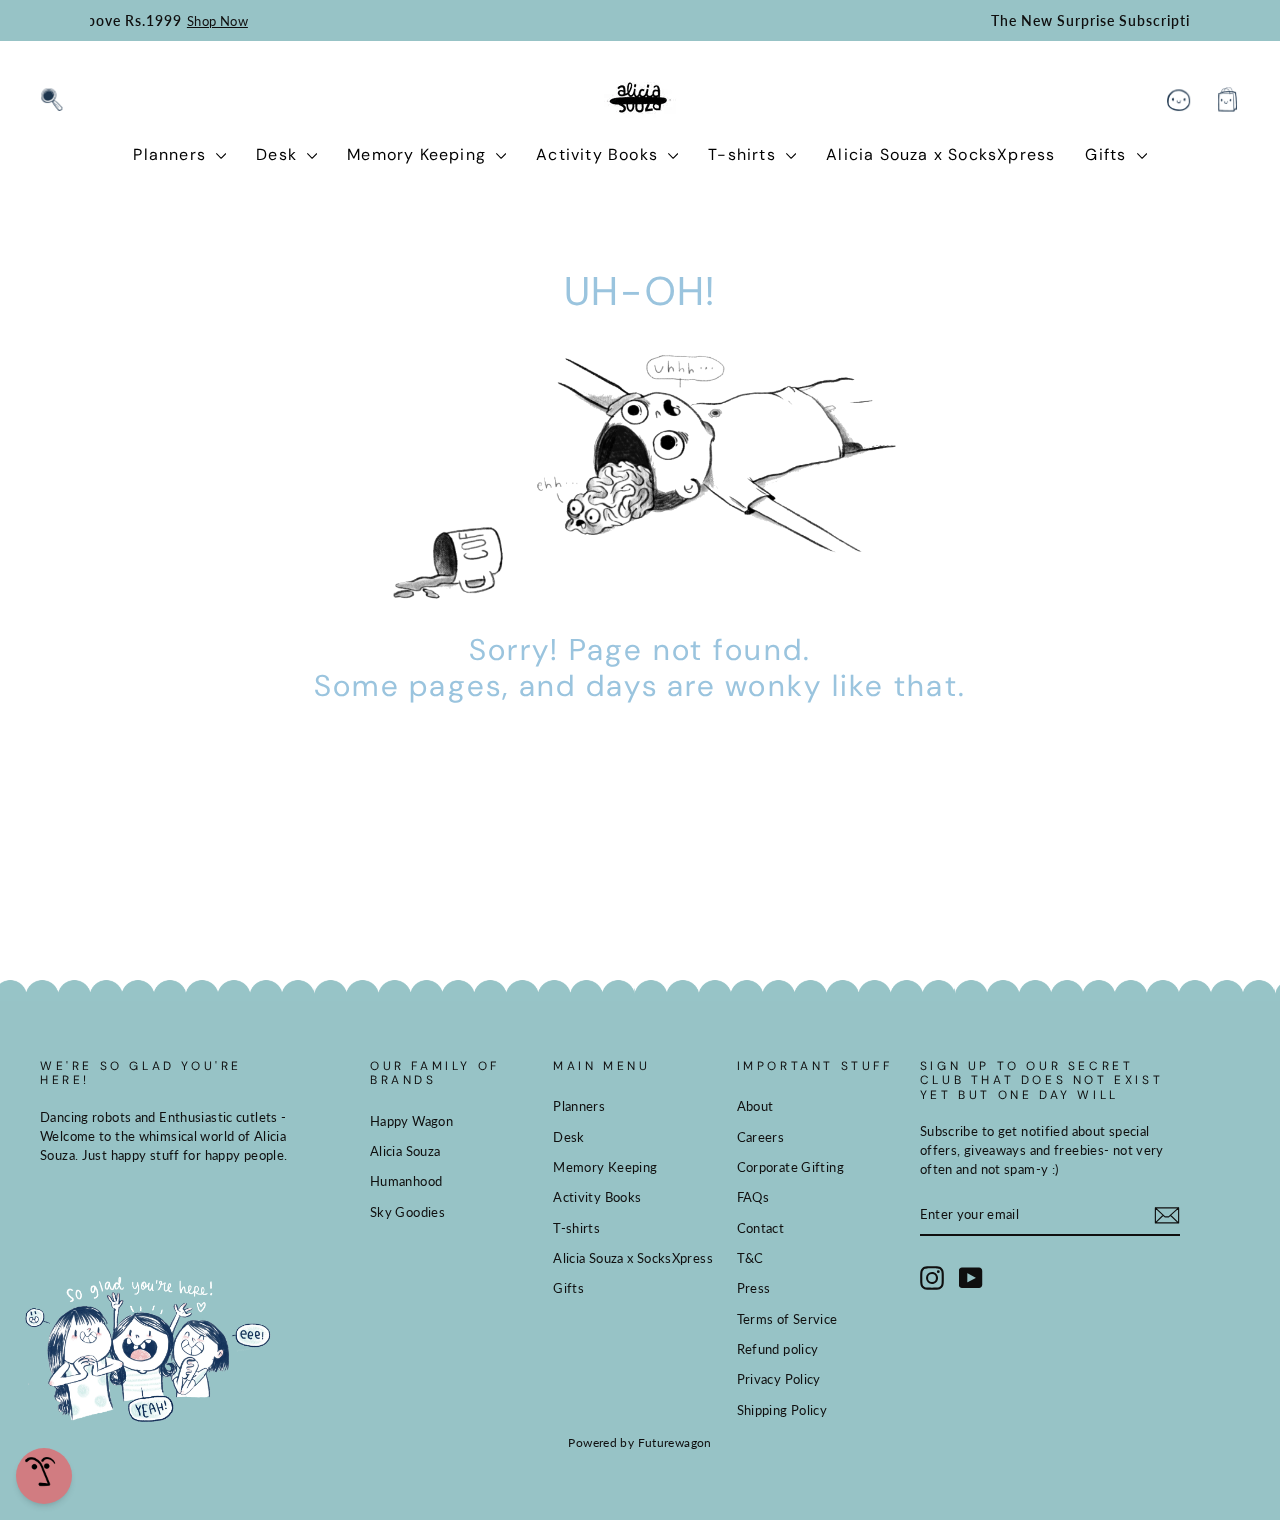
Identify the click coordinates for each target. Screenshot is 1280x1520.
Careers (761, 1137)
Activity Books (599, 154)
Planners (172, 154)
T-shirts (744, 154)
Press (754, 1288)
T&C (750, 1258)
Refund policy (778, 1349)
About (755, 1106)
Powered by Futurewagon (639, 1442)
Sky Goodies (407, 1212)
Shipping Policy (782, 1410)
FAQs (753, 1197)
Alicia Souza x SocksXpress (940, 154)
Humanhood (406, 1181)
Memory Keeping (419, 154)
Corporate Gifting (790, 1167)
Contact (761, 1228)
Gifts (1108, 154)
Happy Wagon (411, 1121)
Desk (279, 154)
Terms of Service (787, 1319)
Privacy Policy (779, 1379)
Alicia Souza (405, 1151)
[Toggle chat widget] (44, 1476)
